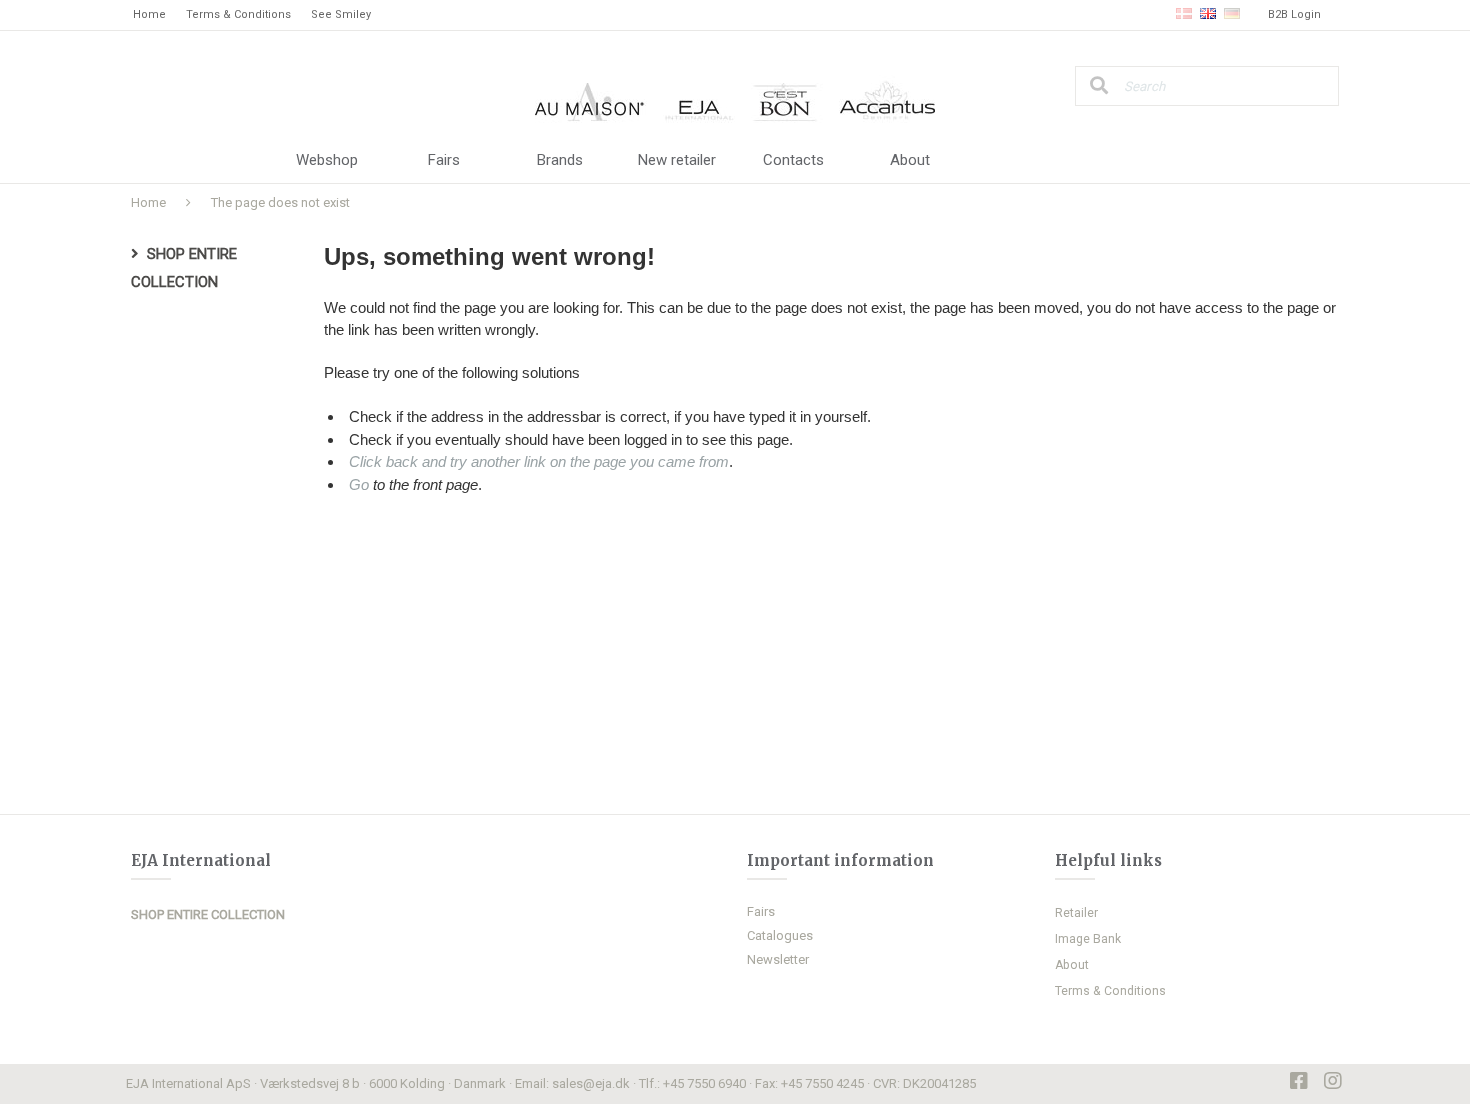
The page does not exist (280, 202)
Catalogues (780, 935)
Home (149, 14)
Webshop (327, 160)
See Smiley (341, 14)
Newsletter (778, 959)
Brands (560, 160)
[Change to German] (1232, 15)
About (910, 160)
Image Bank (1088, 939)
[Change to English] (1208, 15)
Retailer (1076, 913)
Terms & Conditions (238, 14)
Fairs (444, 160)
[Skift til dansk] (1184, 15)
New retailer (677, 160)
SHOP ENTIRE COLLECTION (208, 914)
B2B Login (1294, 14)
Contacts (793, 160)
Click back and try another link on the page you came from (539, 461)
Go (359, 484)
